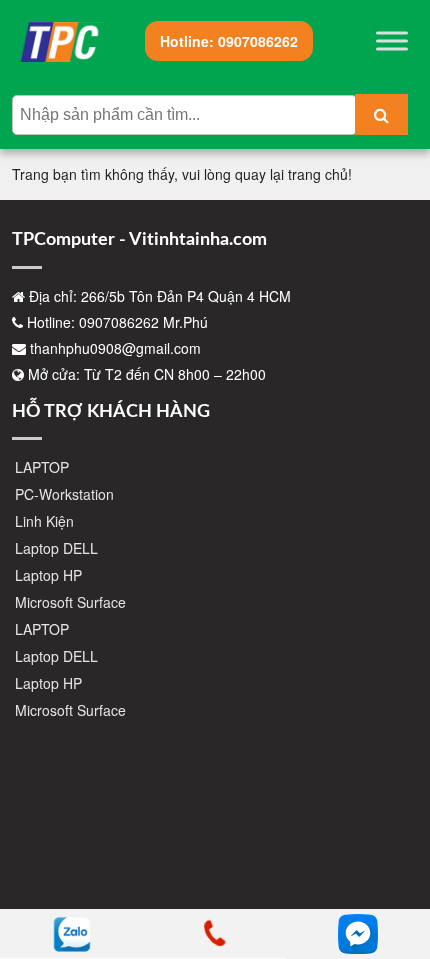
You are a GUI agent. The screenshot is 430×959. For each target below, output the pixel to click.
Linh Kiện (44, 521)
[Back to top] (400, 879)
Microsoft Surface (70, 602)
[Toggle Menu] (392, 40)
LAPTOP (42, 467)
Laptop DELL (56, 548)
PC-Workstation (64, 494)
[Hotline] (214, 934)
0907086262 (229, 41)
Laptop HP (48, 575)
